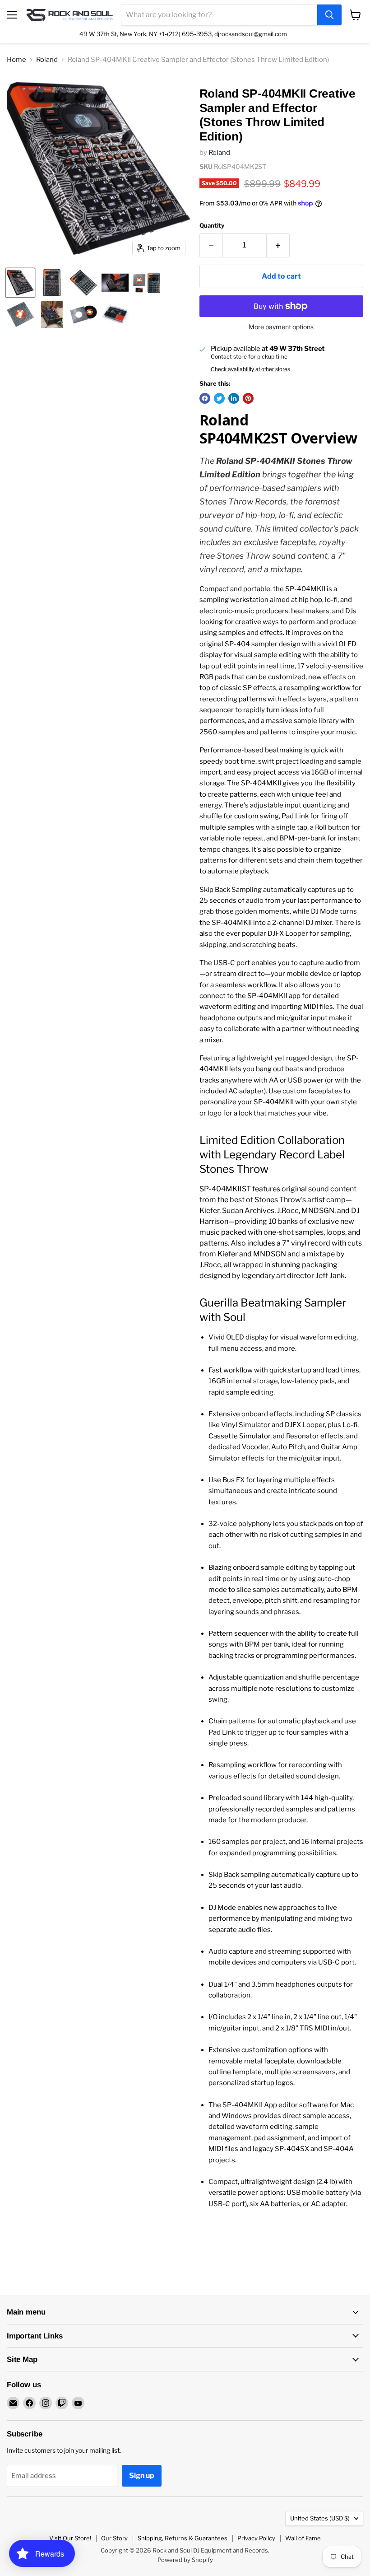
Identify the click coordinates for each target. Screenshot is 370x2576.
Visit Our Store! (70, 2538)
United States (320, 2518)
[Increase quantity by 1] (278, 245)
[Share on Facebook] (205, 398)
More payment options (281, 327)
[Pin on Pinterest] (248, 398)
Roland (47, 60)
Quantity (212, 226)
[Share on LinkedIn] (234, 398)
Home (16, 60)
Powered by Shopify (185, 2560)
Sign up (142, 2476)
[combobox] (219, 15)
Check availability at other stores (250, 369)
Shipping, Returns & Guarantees (183, 2538)
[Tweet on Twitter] (219, 398)
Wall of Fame (303, 2538)
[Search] (329, 15)
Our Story (114, 2538)
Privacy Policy (256, 2538)
